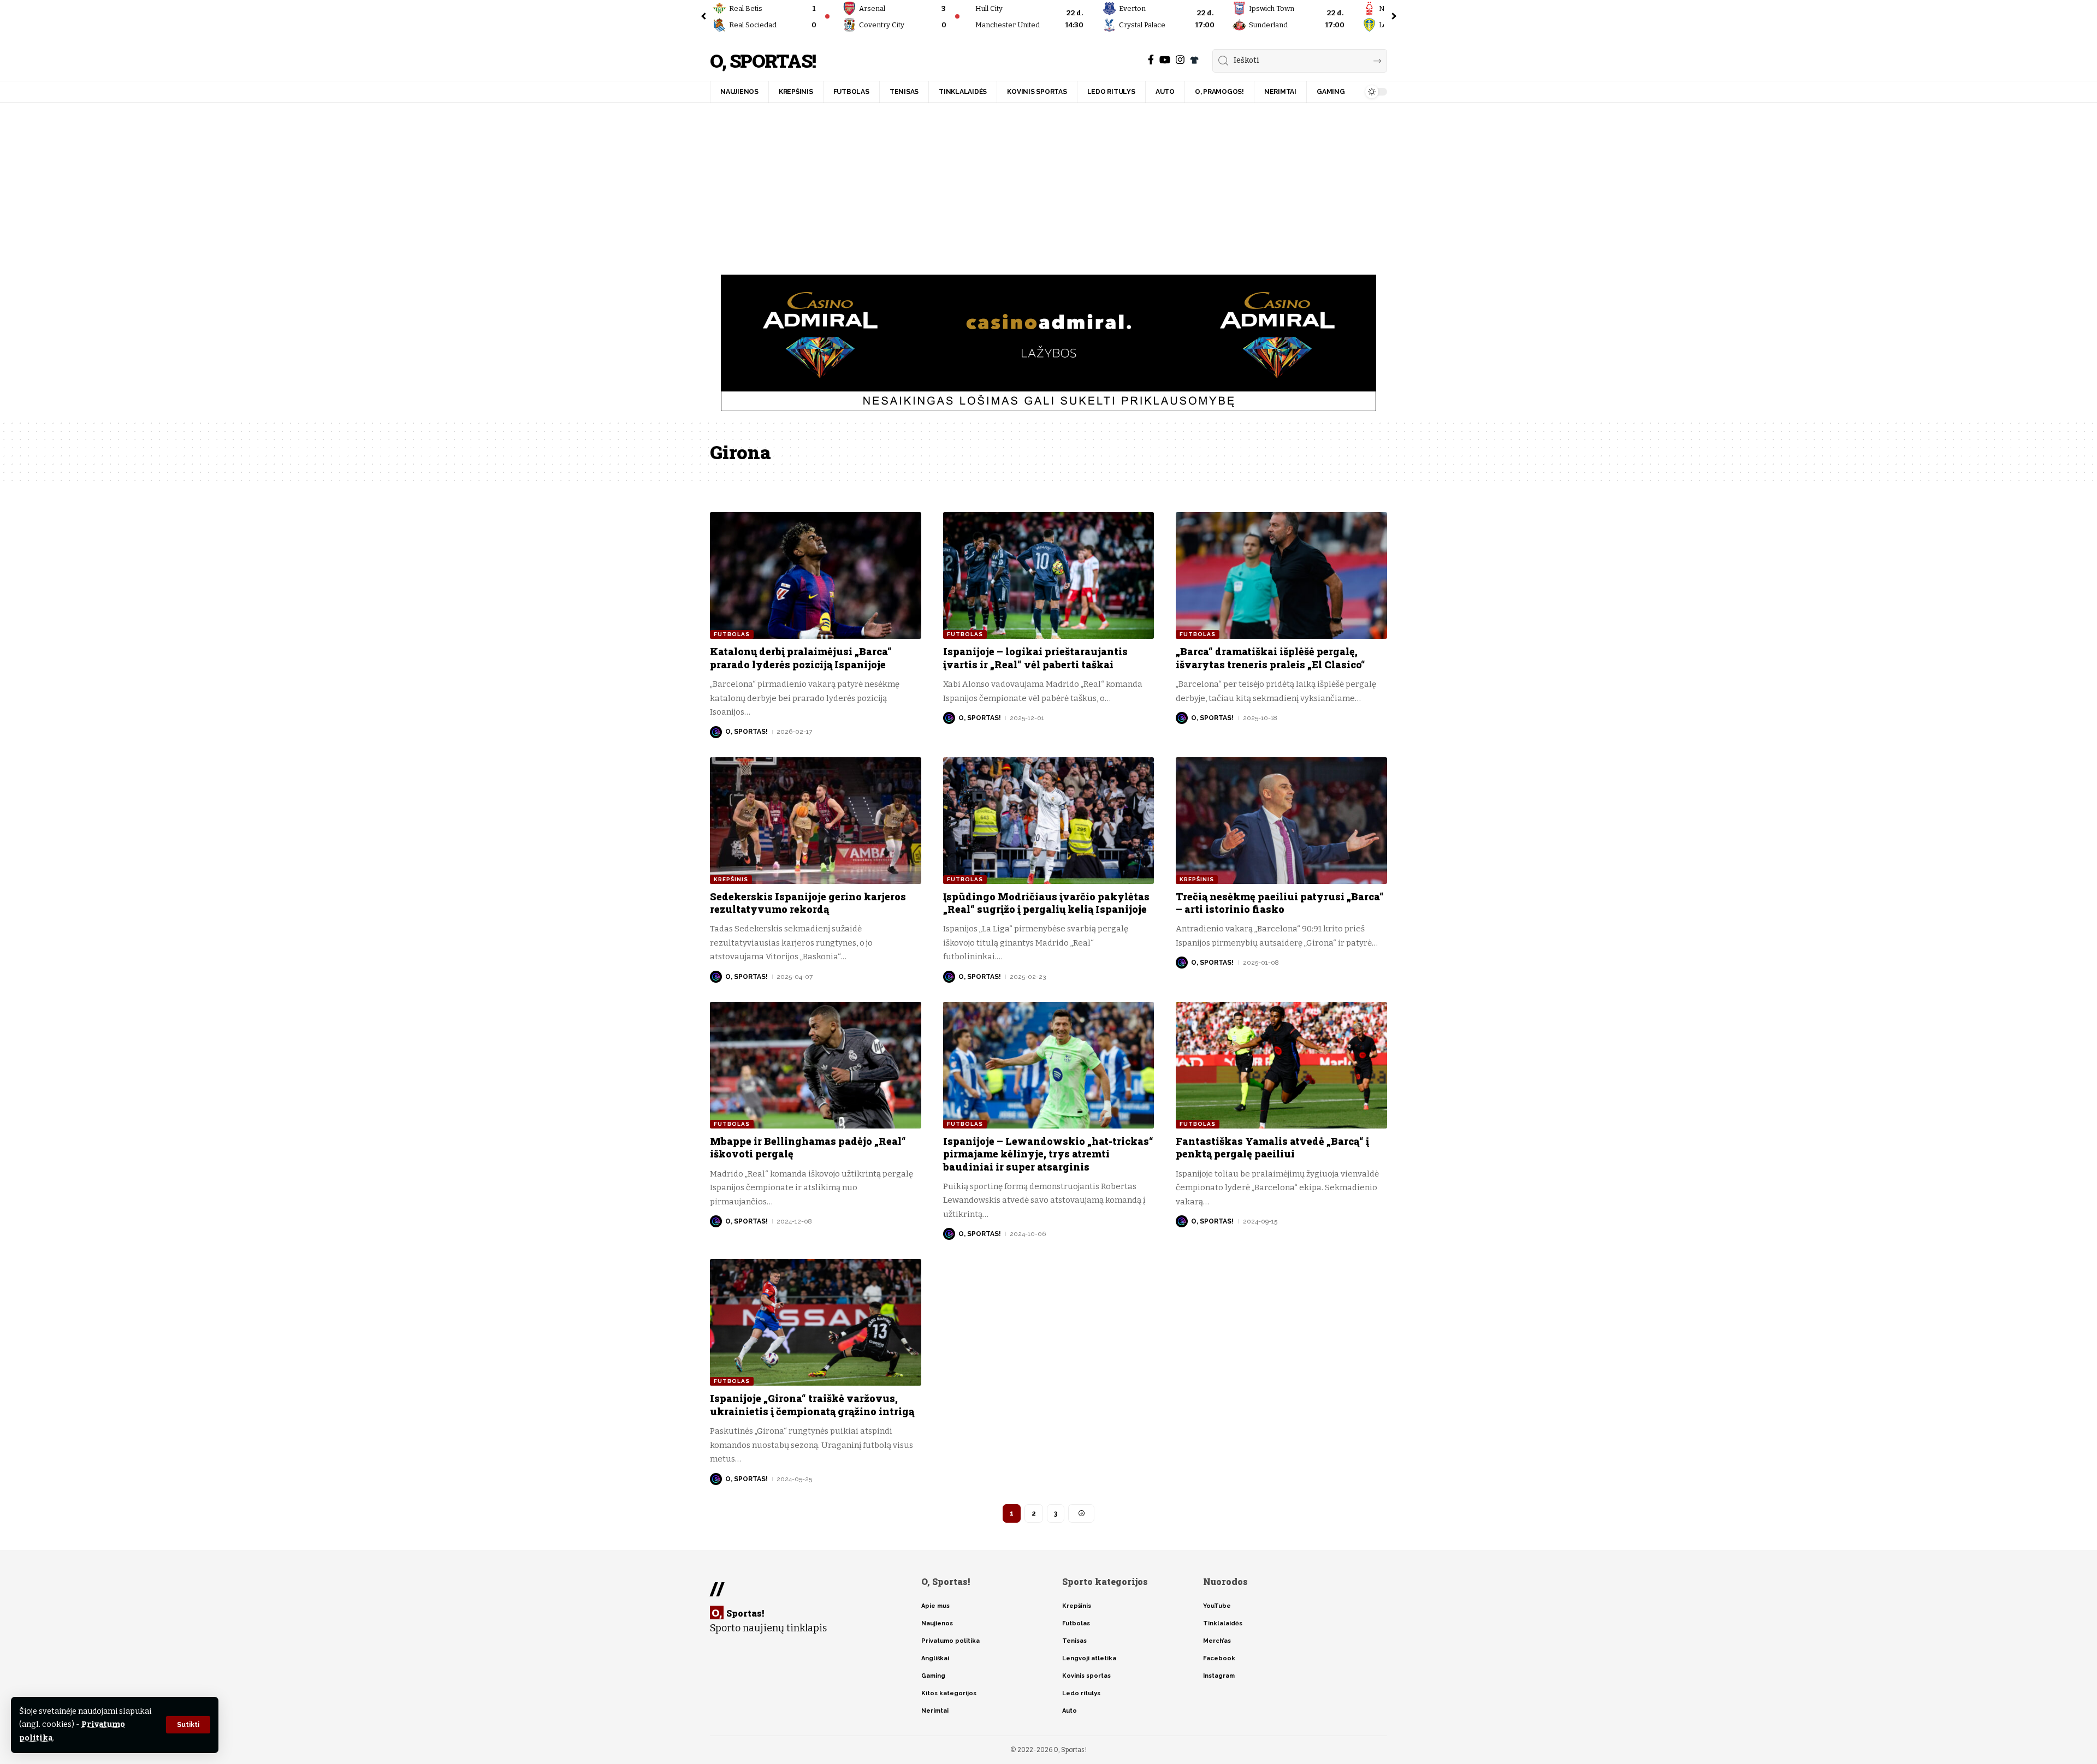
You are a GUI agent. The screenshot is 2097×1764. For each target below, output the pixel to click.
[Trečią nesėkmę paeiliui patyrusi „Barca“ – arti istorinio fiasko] (1281, 821)
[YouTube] (1165, 60)
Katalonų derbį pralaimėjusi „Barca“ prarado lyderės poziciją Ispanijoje (801, 658)
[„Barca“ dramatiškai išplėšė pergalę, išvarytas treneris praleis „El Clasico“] (1281, 575)
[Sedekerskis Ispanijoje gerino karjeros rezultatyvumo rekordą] (816, 821)
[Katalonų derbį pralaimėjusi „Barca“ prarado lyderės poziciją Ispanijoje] (816, 575)
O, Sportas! (763, 61)
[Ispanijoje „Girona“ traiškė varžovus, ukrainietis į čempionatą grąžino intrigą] (816, 1322)
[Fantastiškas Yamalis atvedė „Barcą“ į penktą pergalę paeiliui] (1281, 1065)
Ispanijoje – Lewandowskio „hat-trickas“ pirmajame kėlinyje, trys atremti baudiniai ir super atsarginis (1048, 1154)
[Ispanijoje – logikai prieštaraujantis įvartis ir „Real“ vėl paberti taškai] (1049, 575)
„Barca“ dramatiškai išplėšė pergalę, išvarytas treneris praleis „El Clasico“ (1270, 658)
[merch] (1194, 60)
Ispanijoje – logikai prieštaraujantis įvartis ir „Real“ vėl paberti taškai (1035, 658)
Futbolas (732, 634)
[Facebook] (1151, 60)
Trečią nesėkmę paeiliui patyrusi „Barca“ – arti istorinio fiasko (1280, 903)
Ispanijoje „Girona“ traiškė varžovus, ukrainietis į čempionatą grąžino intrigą (812, 1404)
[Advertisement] (1048, 185)
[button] (188, 1725)
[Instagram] (1180, 60)
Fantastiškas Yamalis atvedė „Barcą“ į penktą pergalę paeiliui (1272, 1147)
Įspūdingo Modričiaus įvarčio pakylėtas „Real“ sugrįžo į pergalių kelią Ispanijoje (1046, 903)
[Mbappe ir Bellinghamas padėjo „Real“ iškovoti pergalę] (816, 1065)
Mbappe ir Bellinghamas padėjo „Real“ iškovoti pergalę (808, 1147)
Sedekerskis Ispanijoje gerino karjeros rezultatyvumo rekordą (808, 903)
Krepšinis (731, 879)
